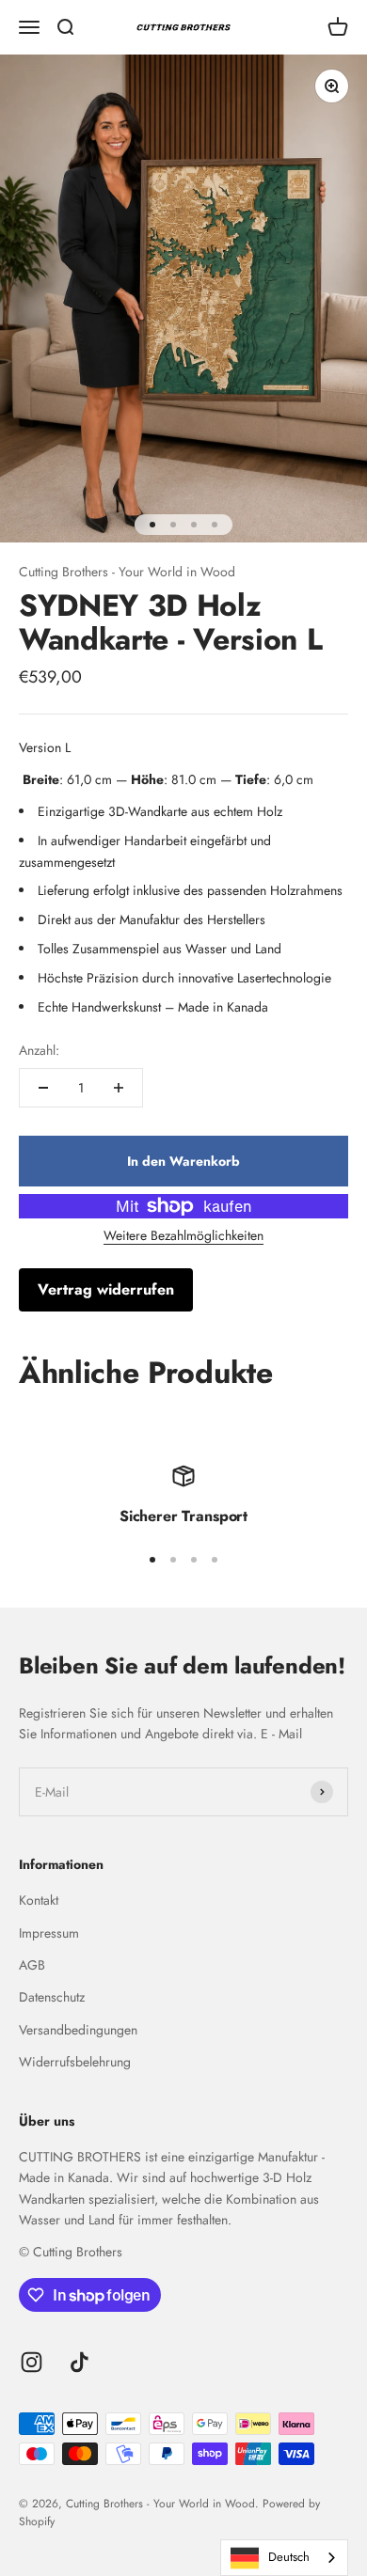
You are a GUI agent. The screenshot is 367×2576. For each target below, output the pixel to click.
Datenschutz (52, 1997)
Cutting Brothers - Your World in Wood (127, 572)
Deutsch (289, 2557)
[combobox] (284, 2558)
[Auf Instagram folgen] (32, 2362)
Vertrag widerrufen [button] (106, 1289)
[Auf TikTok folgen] (80, 2362)
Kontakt (39, 1900)
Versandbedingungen (78, 2030)
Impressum (49, 1933)
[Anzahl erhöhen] (119, 1088)
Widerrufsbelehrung (75, 2062)
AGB (32, 1965)
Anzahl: (39, 1050)
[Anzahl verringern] (43, 1088)
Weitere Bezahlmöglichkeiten (183, 1235)
